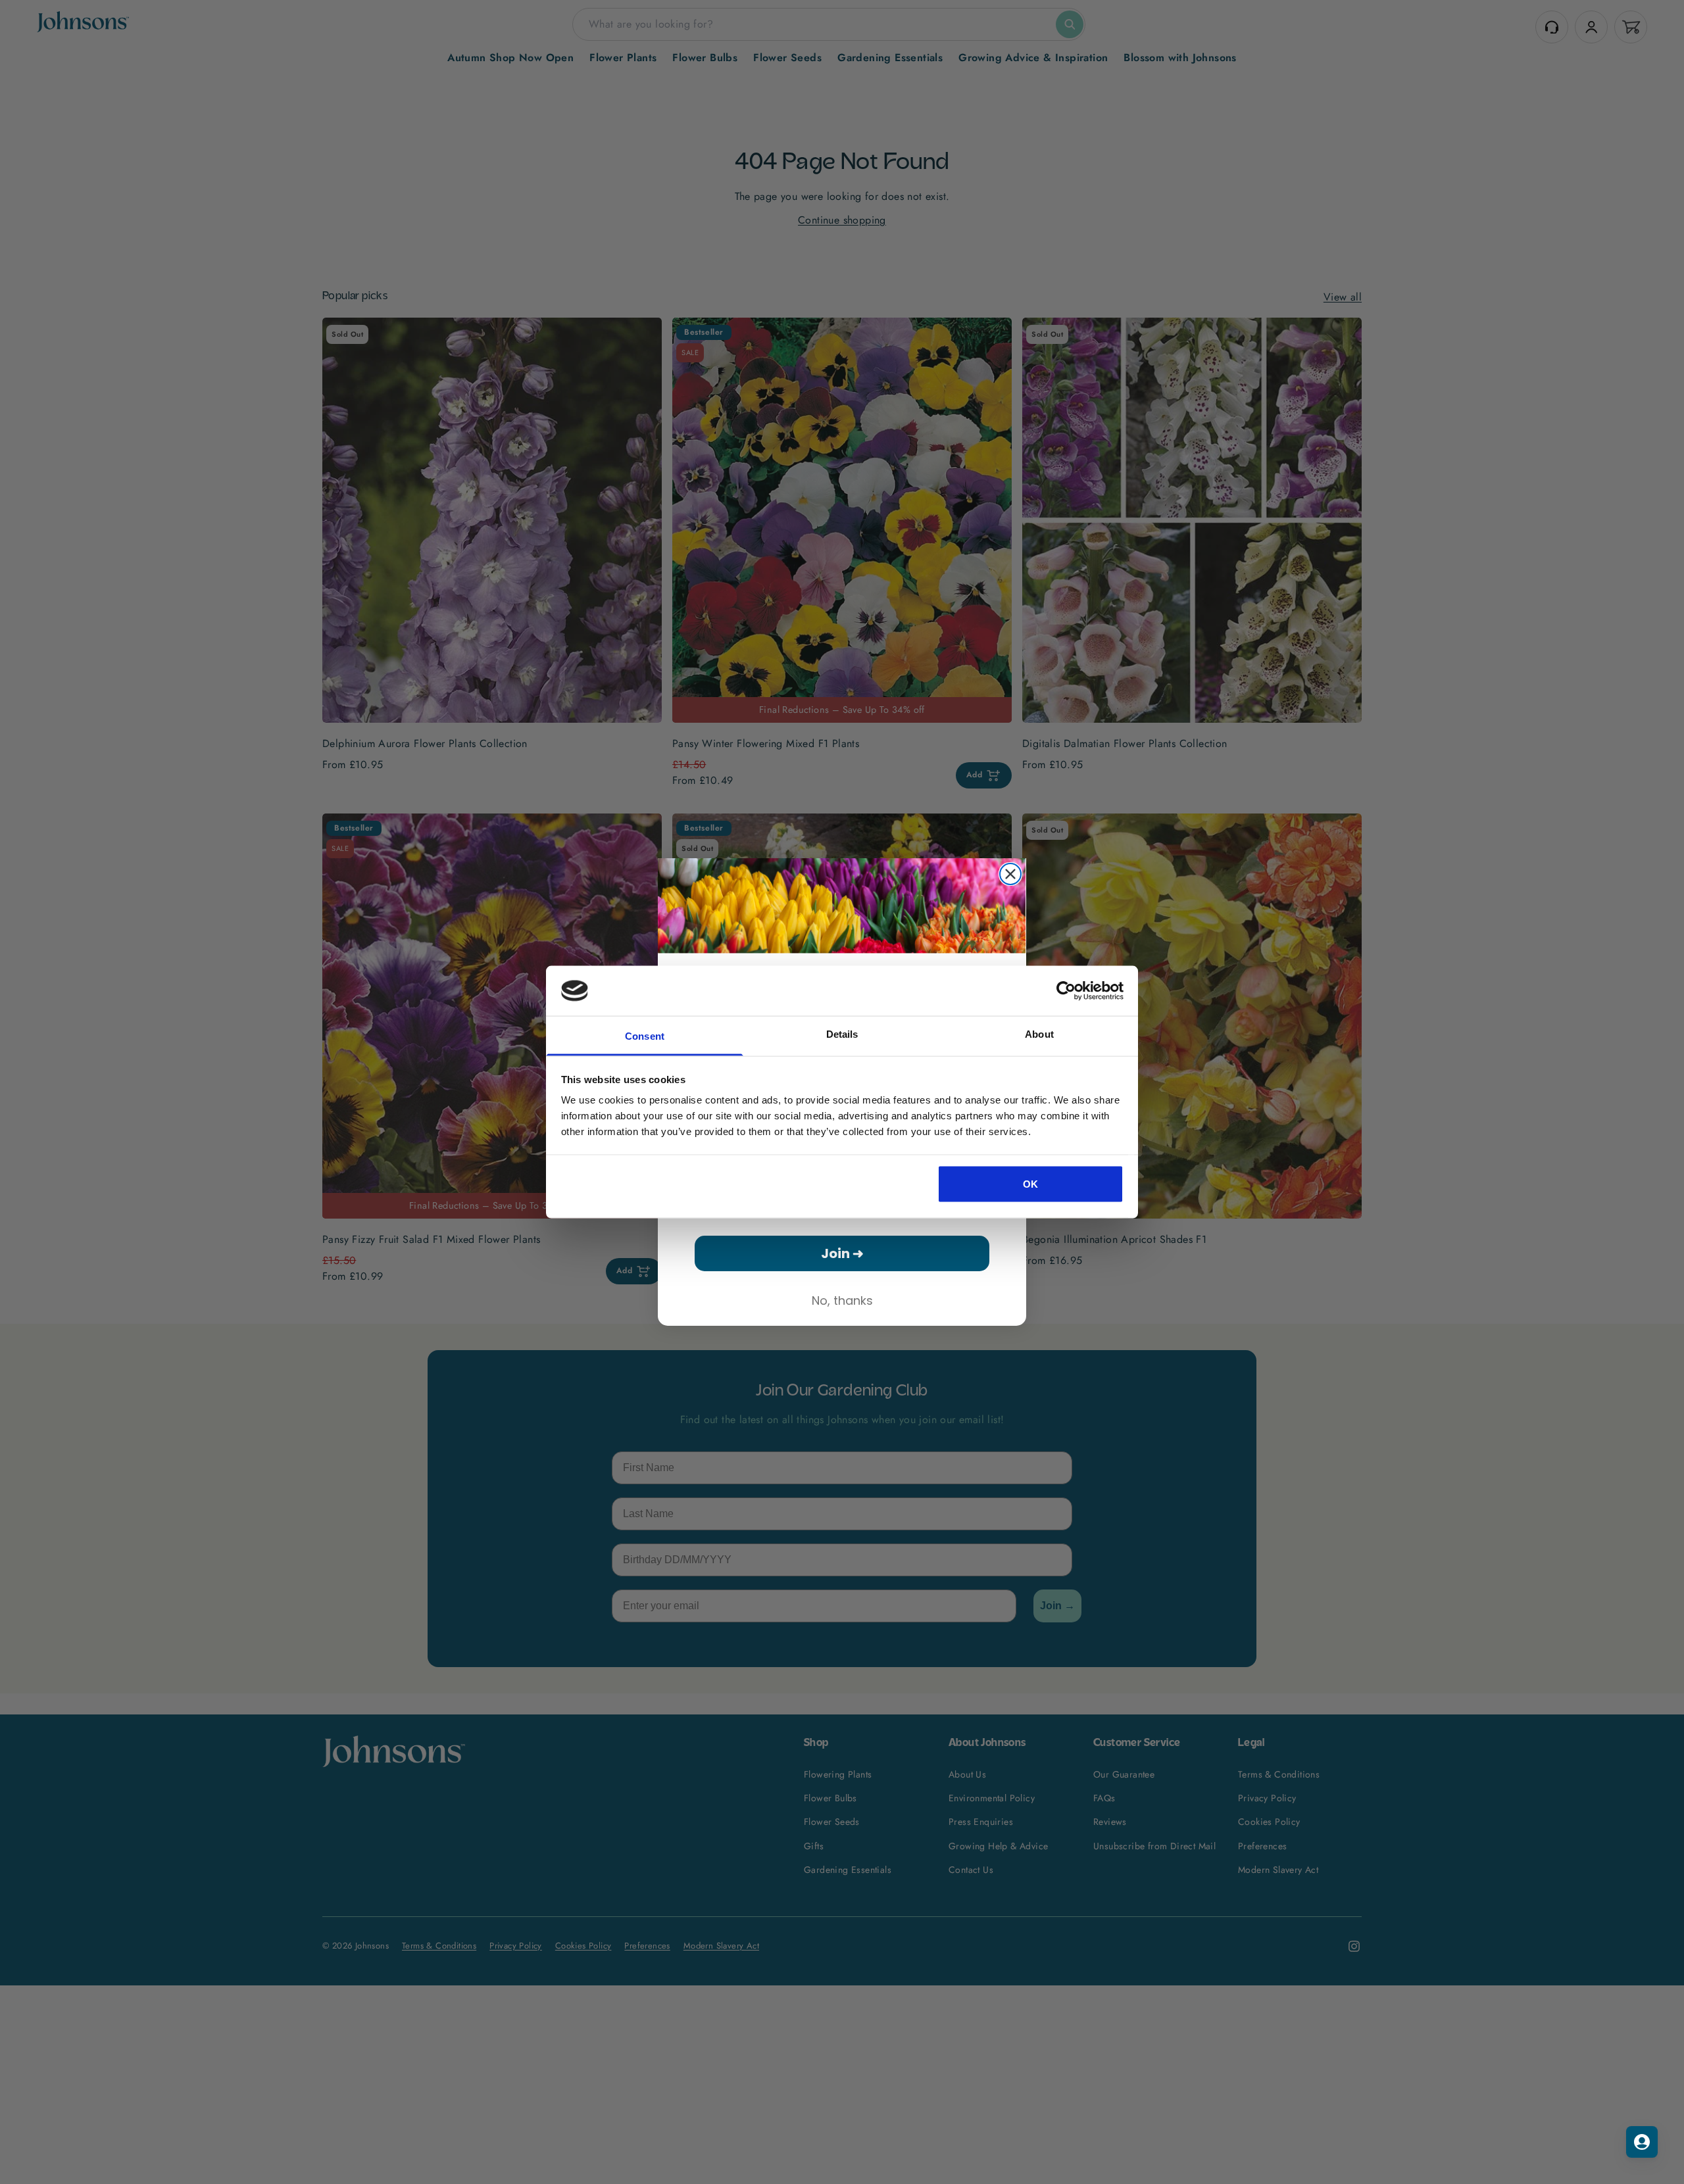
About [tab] (1039, 1034)
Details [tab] (842, 1034)
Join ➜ (842, 1253)
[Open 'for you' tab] (1642, 2142)
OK (1031, 1183)
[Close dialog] (1010, 874)
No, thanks (842, 1300)
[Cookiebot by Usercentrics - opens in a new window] (1066, 990)
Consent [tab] (645, 1036)
